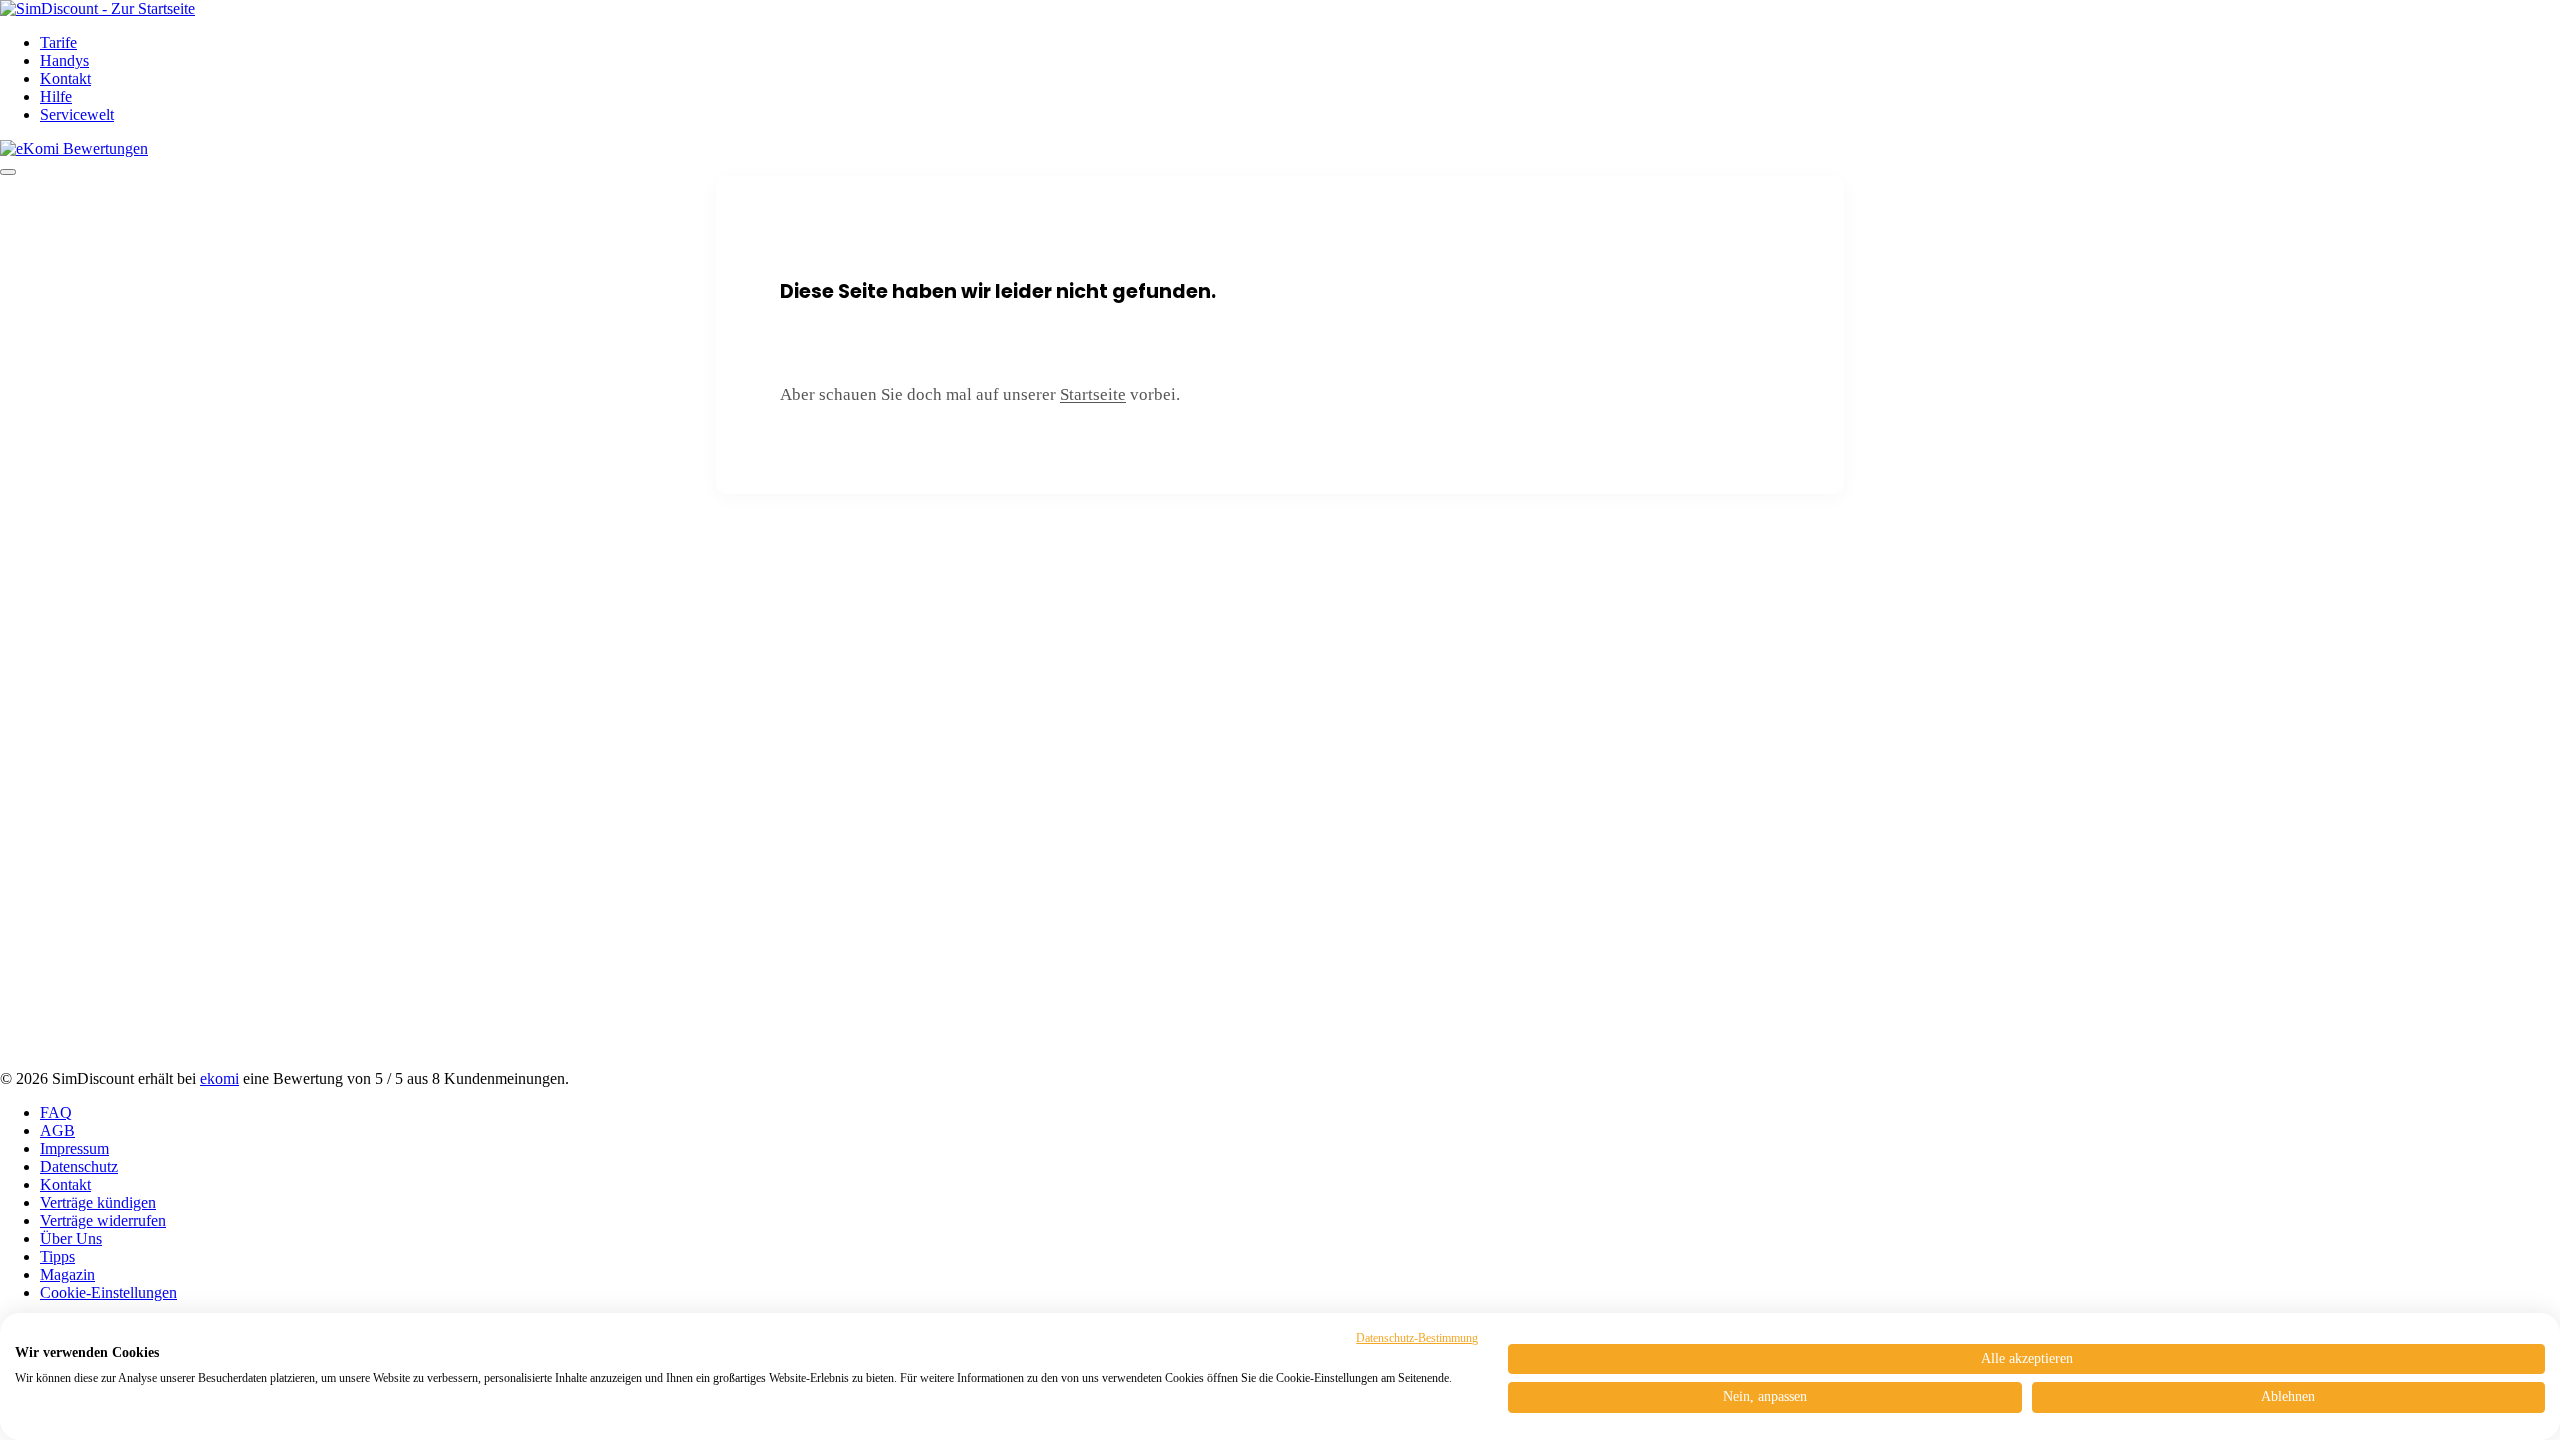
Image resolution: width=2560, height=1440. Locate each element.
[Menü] (8, 172)
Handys (64, 60)
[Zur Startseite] (97, 8)
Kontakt (65, 78)
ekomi (219, 1078)
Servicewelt (77, 114)
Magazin (67, 1274)
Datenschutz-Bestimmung (1417, 1338)
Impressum (74, 1148)
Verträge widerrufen (103, 1220)
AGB (57, 1130)
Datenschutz (79, 1166)
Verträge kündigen (98, 1202)
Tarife (58, 42)
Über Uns (71, 1238)
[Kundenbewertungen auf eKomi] (74, 148)
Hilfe (56, 96)
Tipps (57, 1256)
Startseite (1093, 394)
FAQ (56, 1112)
